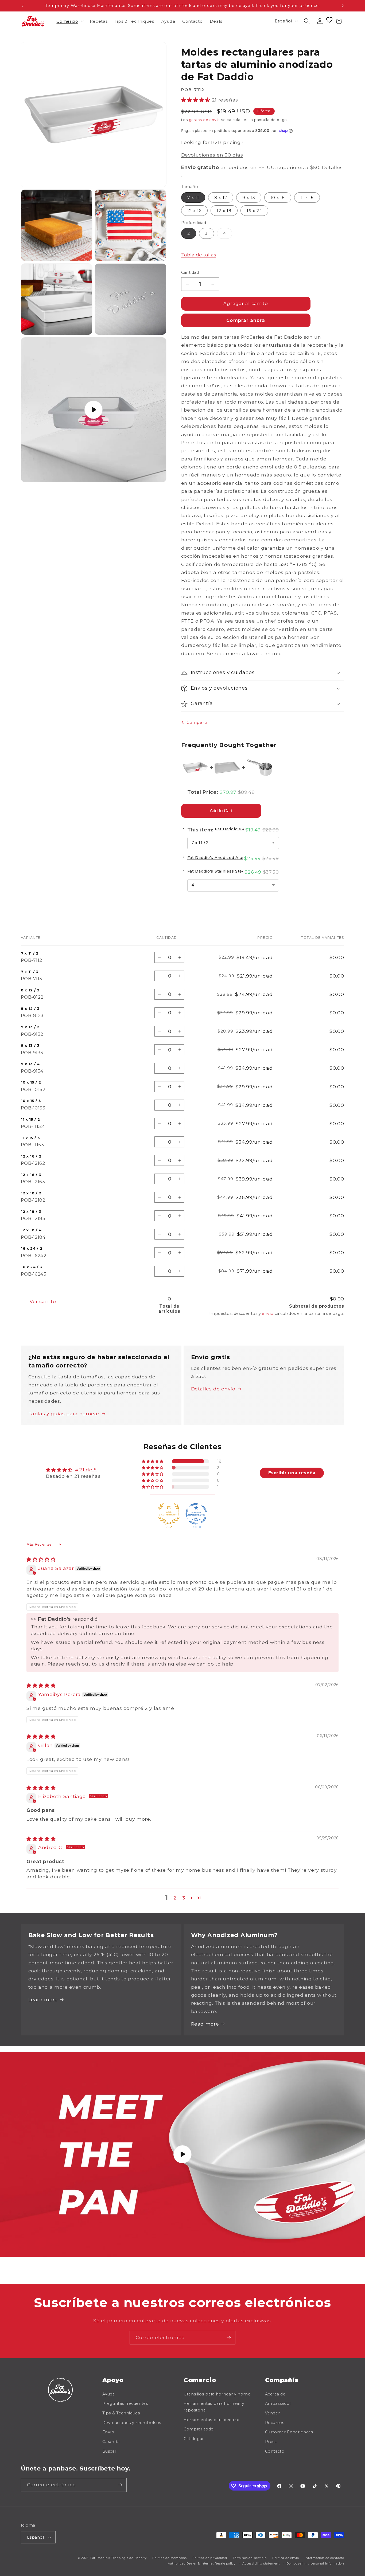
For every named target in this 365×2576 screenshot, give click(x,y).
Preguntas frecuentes (125, 2403)
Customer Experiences (289, 2432)
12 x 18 (224, 211)
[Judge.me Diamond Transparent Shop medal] (196, 1514)
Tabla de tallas (199, 255)
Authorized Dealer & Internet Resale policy (202, 2563)
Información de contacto (324, 2558)
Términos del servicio (250, 2558)
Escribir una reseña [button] (292, 1473)
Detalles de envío (213, 1389)
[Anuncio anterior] (22, 6)
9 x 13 (249, 198)
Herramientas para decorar (212, 2420)
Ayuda (109, 2394)
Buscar (109, 2451)
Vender (273, 2413)
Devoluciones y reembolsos (132, 2423)
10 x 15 (278, 198)
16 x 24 (254, 211)
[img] (41, 1559)
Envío (108, 2432)
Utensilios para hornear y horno (217, 2394)
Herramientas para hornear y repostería (214, 2407)
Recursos (275, 2423)
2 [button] (175, 1898)
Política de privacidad (210, 2558)
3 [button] (184, 1898)
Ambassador (278, 2403)
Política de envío (286, 2558)
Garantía (111, 2442)
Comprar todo (199, 2429)
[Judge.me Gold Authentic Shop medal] (169, 1514)
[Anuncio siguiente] (343, 6)
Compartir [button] (198, 722)
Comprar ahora (246, 320)
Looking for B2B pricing (211, 142)
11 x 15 (307, 198)
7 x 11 (193, 198)
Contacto (275, 2451)
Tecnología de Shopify (129, 2558)
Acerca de (275, 2394)
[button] (69, 21)
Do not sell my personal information (315, 2563)
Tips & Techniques (121, 2413)
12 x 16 (195, 211)
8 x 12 (221, 198)
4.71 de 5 (86, 1470)
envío (268, 1314)
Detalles (332, 167)
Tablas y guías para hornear (64, 1414)
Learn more (43, 2000)
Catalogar (194, 2439)
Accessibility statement (261, 2563)
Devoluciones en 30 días (212, 155)
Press (271, 2442)
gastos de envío (205, 120)
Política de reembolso (169, 2558)
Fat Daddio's (100, 2558)
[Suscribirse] (229, 2338)
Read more (205, 2024)
